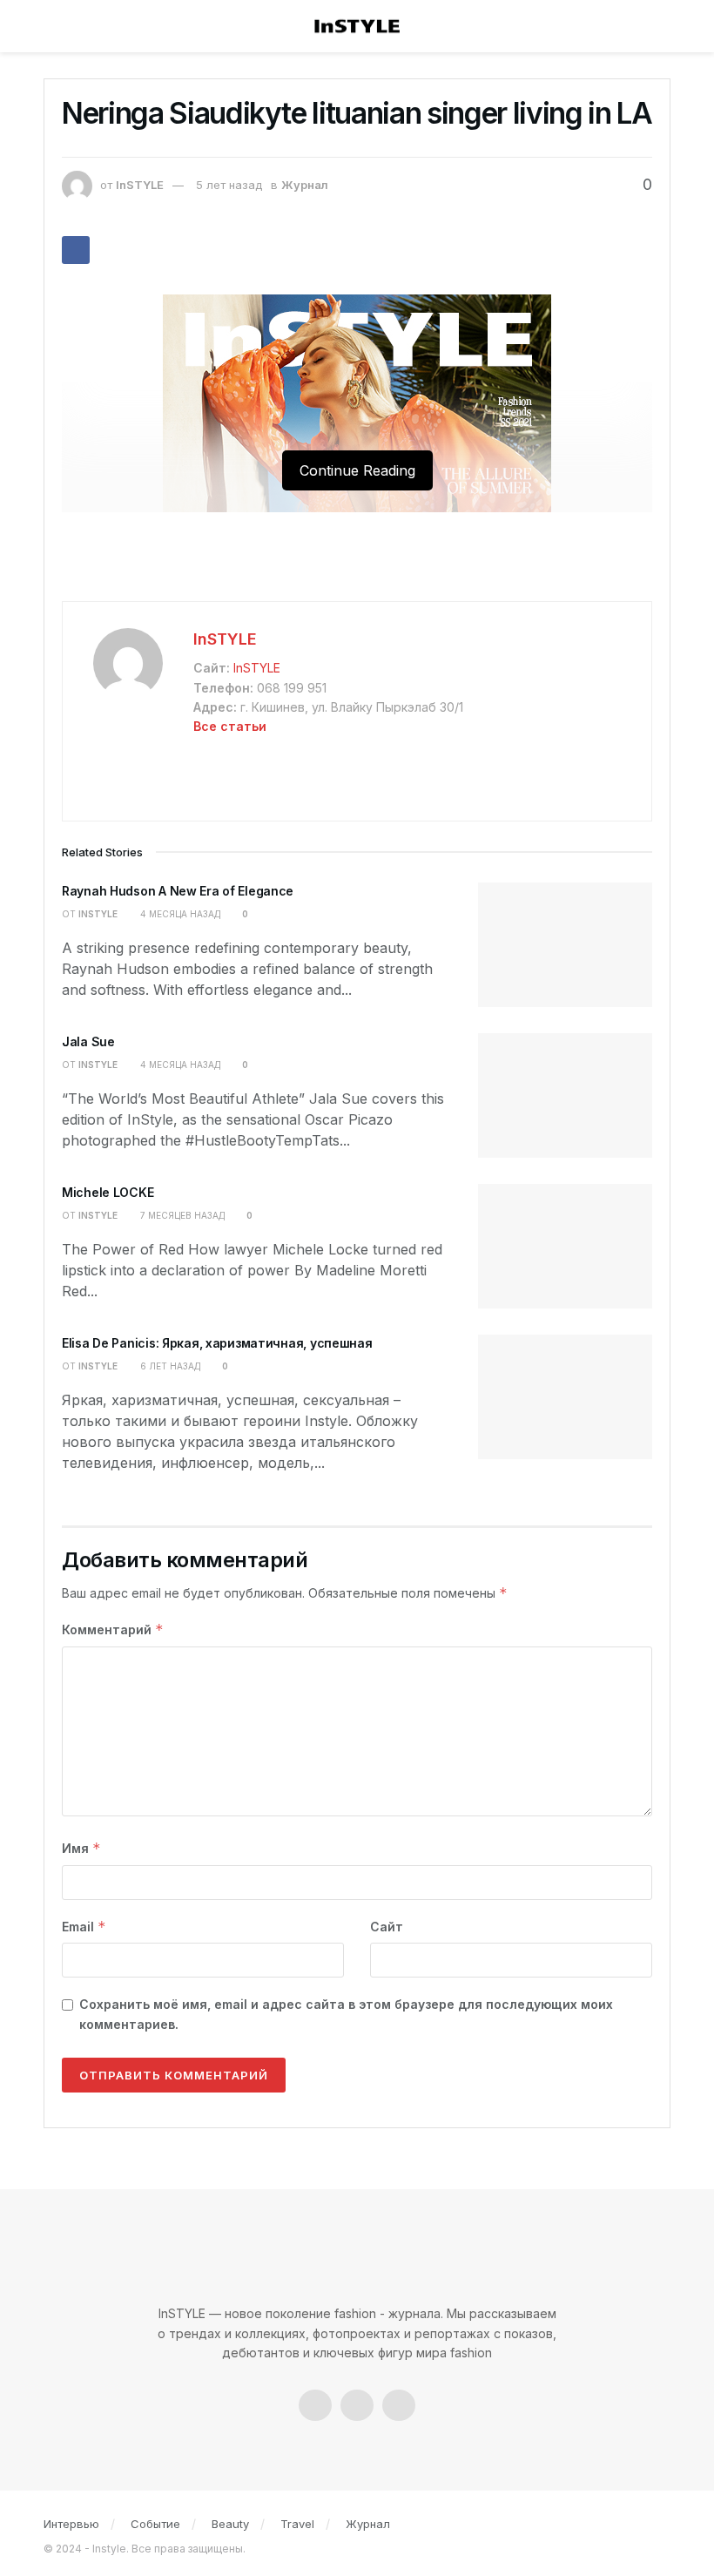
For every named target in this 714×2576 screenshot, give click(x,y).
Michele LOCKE (108, 1192)
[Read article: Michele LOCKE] (565, 1246)
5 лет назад (229, 185)
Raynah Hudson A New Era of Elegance (178, 891)
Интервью (71, 2524)
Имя (81, 1848)
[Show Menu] (56, 26)
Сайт (387, 1927)
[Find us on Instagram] (357, 2405)
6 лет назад (169, 1366)
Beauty (230, 2524)
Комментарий (113, 1629)
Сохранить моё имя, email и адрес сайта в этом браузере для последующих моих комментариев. (346, 2014)
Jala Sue (88, 1041)
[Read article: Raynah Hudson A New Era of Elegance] (565, 945)
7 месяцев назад (181, 1215)
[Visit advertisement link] (357, 565)
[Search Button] (659, 26)
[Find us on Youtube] (399, 2405)
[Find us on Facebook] (315, 2405)
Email (84, 1927)
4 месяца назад (179, 914)
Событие (155, 2524)
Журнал (305, 185)
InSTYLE (140, 185)
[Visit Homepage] (357, 27)
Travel (297, 2524)
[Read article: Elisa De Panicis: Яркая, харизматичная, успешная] (565, 1397)
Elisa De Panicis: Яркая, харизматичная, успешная (217, 1343)
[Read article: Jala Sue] (565, 1095)
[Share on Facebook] (76, 250)
